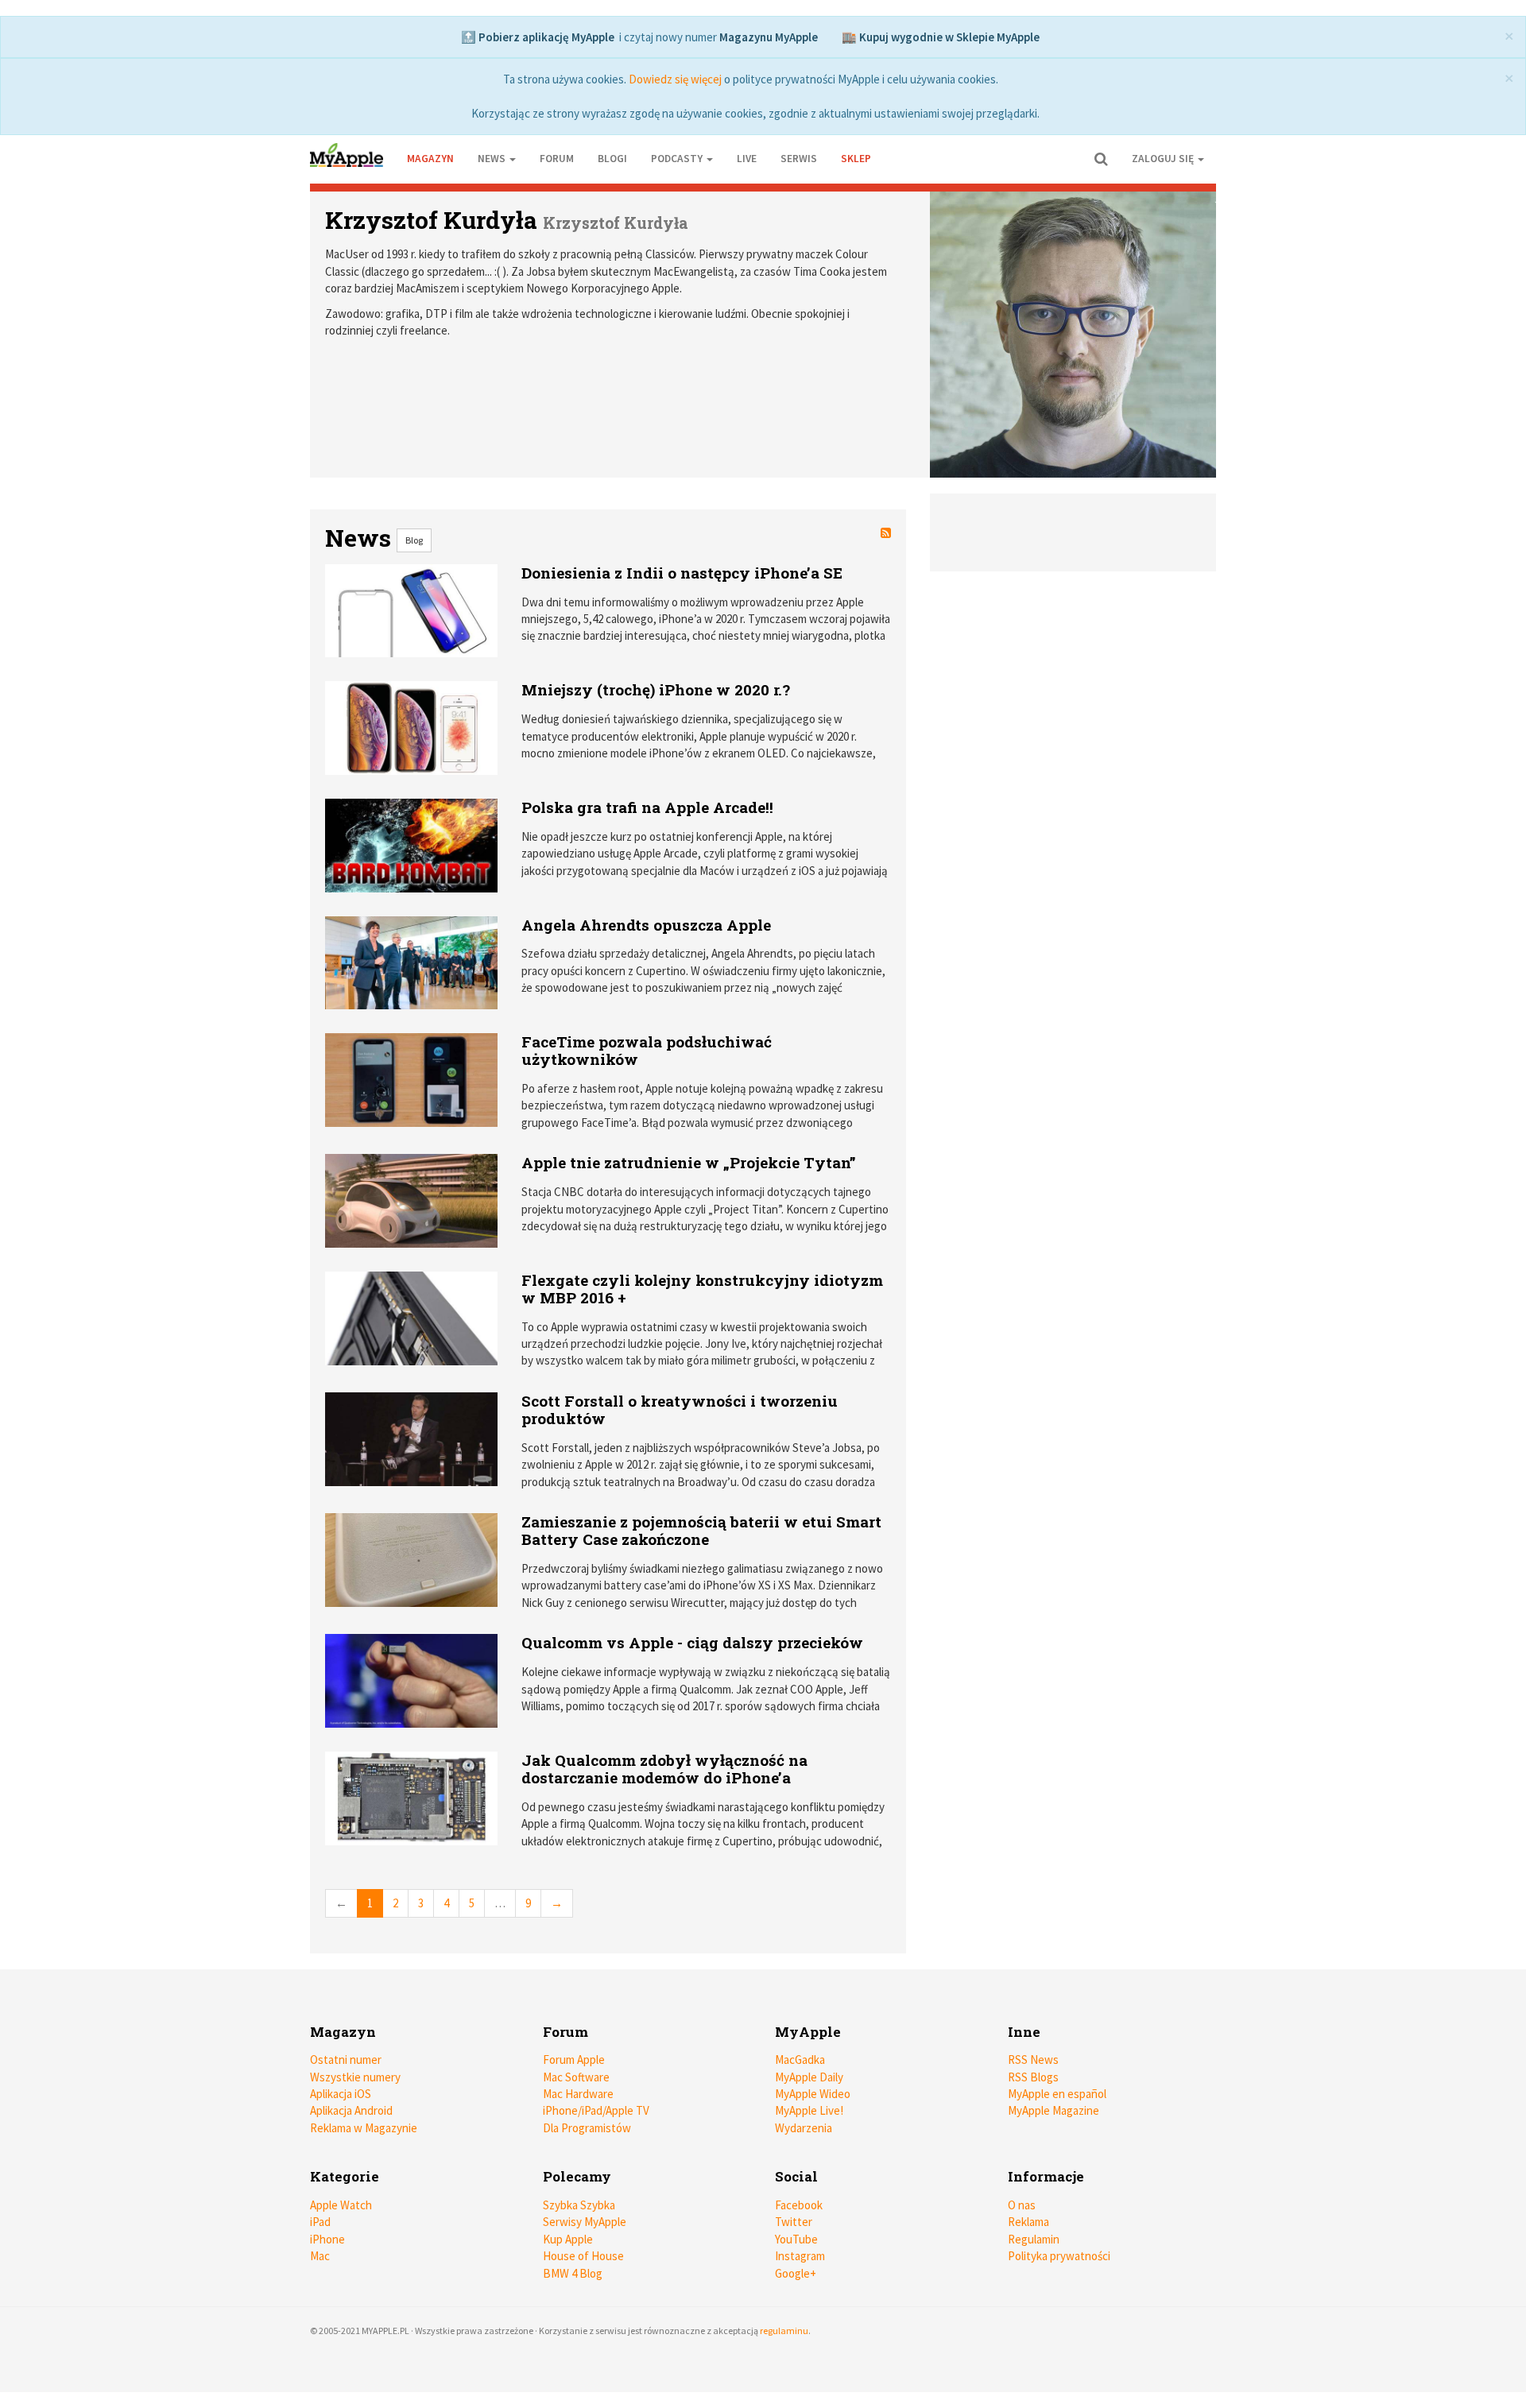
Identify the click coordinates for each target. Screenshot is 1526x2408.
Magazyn (430, 159)
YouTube (796, 2239)
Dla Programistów (587, 2128)
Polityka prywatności (1059, 2256)
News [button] (493, 159)
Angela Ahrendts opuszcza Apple (646, 925)
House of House (583, 2256)
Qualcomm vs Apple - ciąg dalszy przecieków (692, 1642)
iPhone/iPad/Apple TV (596, 2110)
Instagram (800, 2256)
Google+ (796, 2273)
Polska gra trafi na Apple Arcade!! (647, 807)
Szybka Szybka (579, 2205)
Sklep (856, 159)
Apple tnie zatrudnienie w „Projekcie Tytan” (689, 1162)
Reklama (1028, 2222)
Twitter (794, 2222)
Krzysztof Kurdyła (431, 220)
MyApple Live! (809, 2110)
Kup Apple (568, 2239)
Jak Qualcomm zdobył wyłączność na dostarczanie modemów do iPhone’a (664, 1769)
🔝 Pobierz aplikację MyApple (538, 37)
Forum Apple (574, 2060)
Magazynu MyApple (769, 37)
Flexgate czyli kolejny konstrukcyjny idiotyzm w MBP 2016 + (702, 1289)
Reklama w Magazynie (364, 2128)
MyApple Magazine (1053, 2110)
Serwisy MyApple (585, 2222)
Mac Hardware (578, 2094)
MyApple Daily (809, 2077)
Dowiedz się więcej (675, 79)
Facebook (799, 2205)
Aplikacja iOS (341, 2094)
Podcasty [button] (678, 159)
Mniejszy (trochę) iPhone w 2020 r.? (656, 689)
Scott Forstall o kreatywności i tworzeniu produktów (680, 1409)
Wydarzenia (804, 2128)
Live (747, 159)
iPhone (327, 2239)
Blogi (612, 159)
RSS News (1033, 2060)
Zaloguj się (1164, 159)
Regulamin (1034, 2239)
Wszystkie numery (355, 2077)
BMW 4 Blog (573, 2273)
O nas (1022, 2205)
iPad (320, 2222)
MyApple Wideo (813, 2094)
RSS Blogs (1033, 2077)
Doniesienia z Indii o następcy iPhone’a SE (682, 573)
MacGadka (800, 2060)
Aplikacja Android (351, 2110)
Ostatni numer (346, 2060)
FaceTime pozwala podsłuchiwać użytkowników (647, 1050)
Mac (320, 2256)
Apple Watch (341, 2205)
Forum (557, 159)
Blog (414, 540)
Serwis (799, 159)
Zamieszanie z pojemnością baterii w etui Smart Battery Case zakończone (701, 1530)
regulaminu (784, 2331)
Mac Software (576, 2077)
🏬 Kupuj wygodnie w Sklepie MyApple (941, 37)
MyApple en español (1057, 2094)
